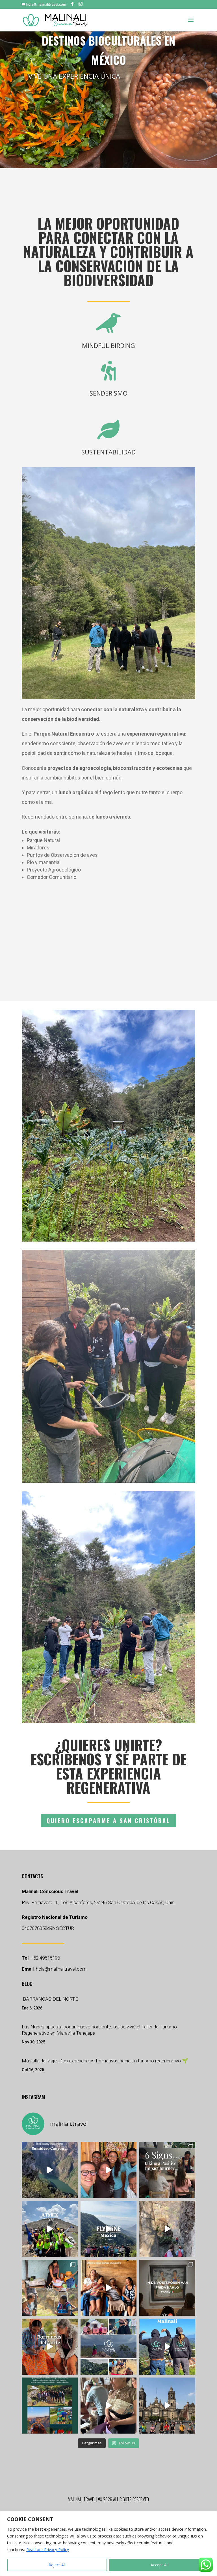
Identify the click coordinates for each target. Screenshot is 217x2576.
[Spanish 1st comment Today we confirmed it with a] (108, 2288)
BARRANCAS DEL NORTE (50, 1999)
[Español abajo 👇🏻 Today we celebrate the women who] (50, 2288)
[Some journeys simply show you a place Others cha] (50, 2170)
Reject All (57, 2565)
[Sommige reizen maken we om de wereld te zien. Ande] (167, 2288)
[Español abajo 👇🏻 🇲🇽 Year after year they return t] (50, 2347)
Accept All (160, 2565)
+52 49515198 (45, 1958)
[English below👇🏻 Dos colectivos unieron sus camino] (108, 2406)
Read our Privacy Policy (48, 2550)
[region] (108, 2543)
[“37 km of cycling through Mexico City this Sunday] (167, 2406)
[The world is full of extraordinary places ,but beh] (167, 2170)
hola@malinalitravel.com (61, 1969)
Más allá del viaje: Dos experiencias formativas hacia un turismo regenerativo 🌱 (105, 2061)
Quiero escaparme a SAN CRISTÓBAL (108, 1821)
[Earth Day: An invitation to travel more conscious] (167, 2229)
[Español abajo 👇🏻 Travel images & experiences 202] (167, 2347)
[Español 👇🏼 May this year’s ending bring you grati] (50, 2406)
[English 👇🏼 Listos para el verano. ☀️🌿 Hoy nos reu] (108, 2170)
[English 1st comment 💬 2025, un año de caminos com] (108, 2347)
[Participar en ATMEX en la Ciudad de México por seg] (50, 2229)
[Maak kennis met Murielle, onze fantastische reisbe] (108, 2229)
